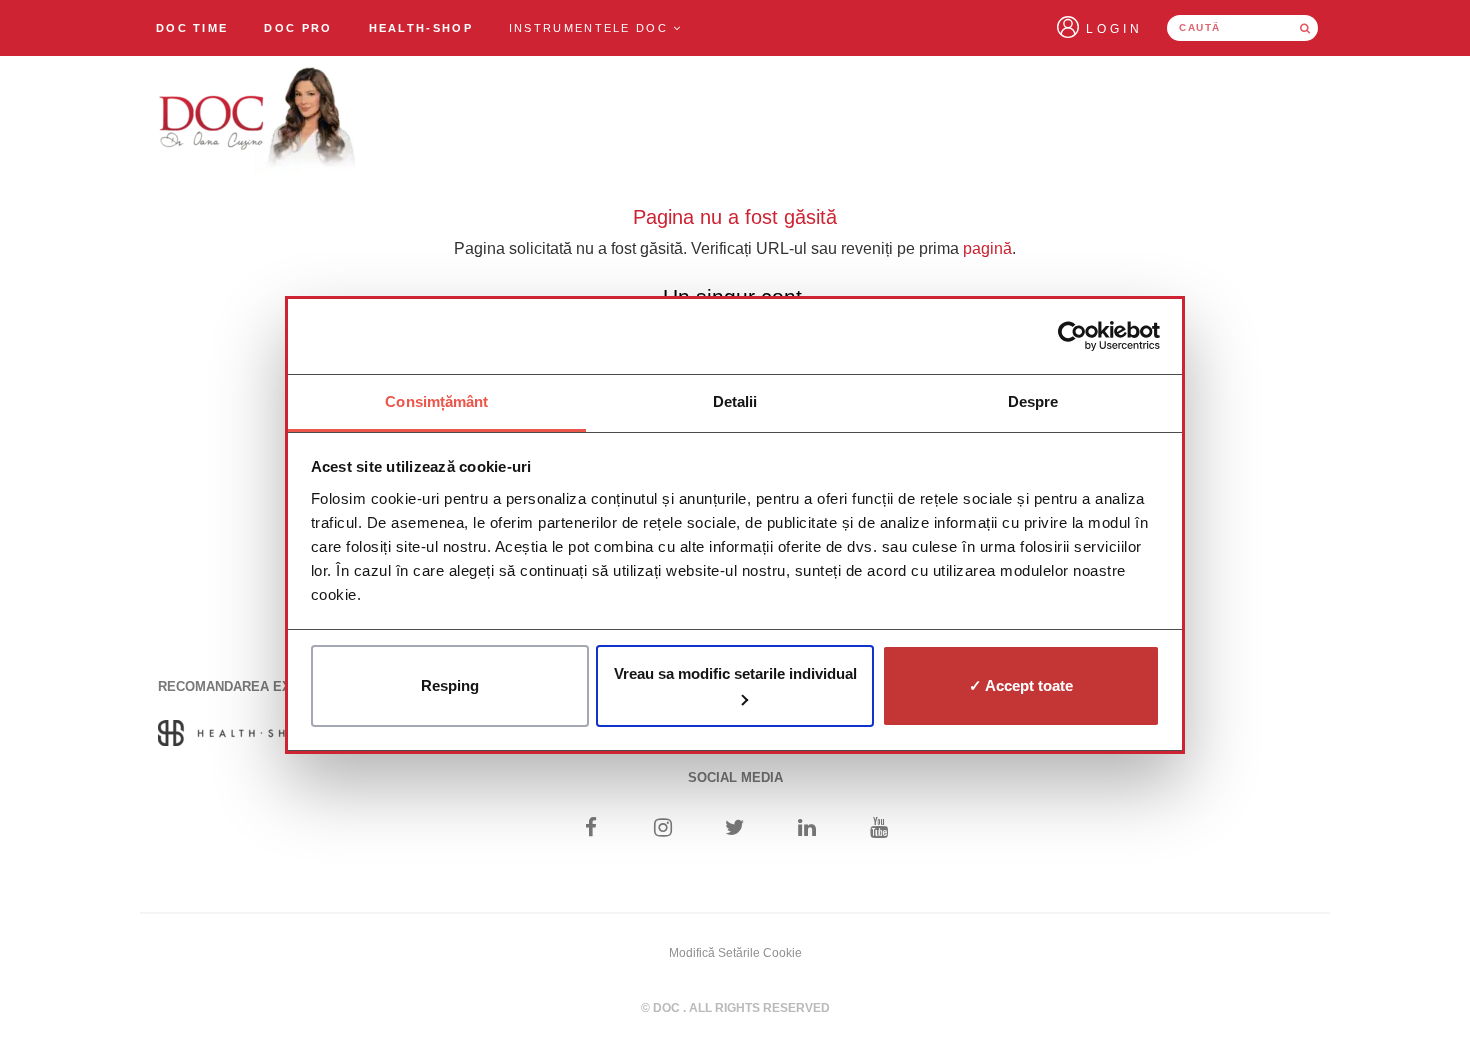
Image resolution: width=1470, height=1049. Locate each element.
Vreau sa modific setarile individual (735, 673)
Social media (735, 777)
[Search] (1305, 28)
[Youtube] (879, 829)
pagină (987, 248)
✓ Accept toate (1021, 685)
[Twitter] (735, 829)
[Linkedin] (807, 829)
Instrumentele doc (591, 28)
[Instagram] (662, 829)
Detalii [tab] (735, 401)
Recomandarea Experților (257, 686)
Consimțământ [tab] (436, 401)
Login (1114, 29)
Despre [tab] (1033, 401)
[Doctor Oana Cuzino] (258, 121)
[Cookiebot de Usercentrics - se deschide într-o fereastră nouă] (1072, 336)
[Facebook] (590, 829)
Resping (450, 685)
